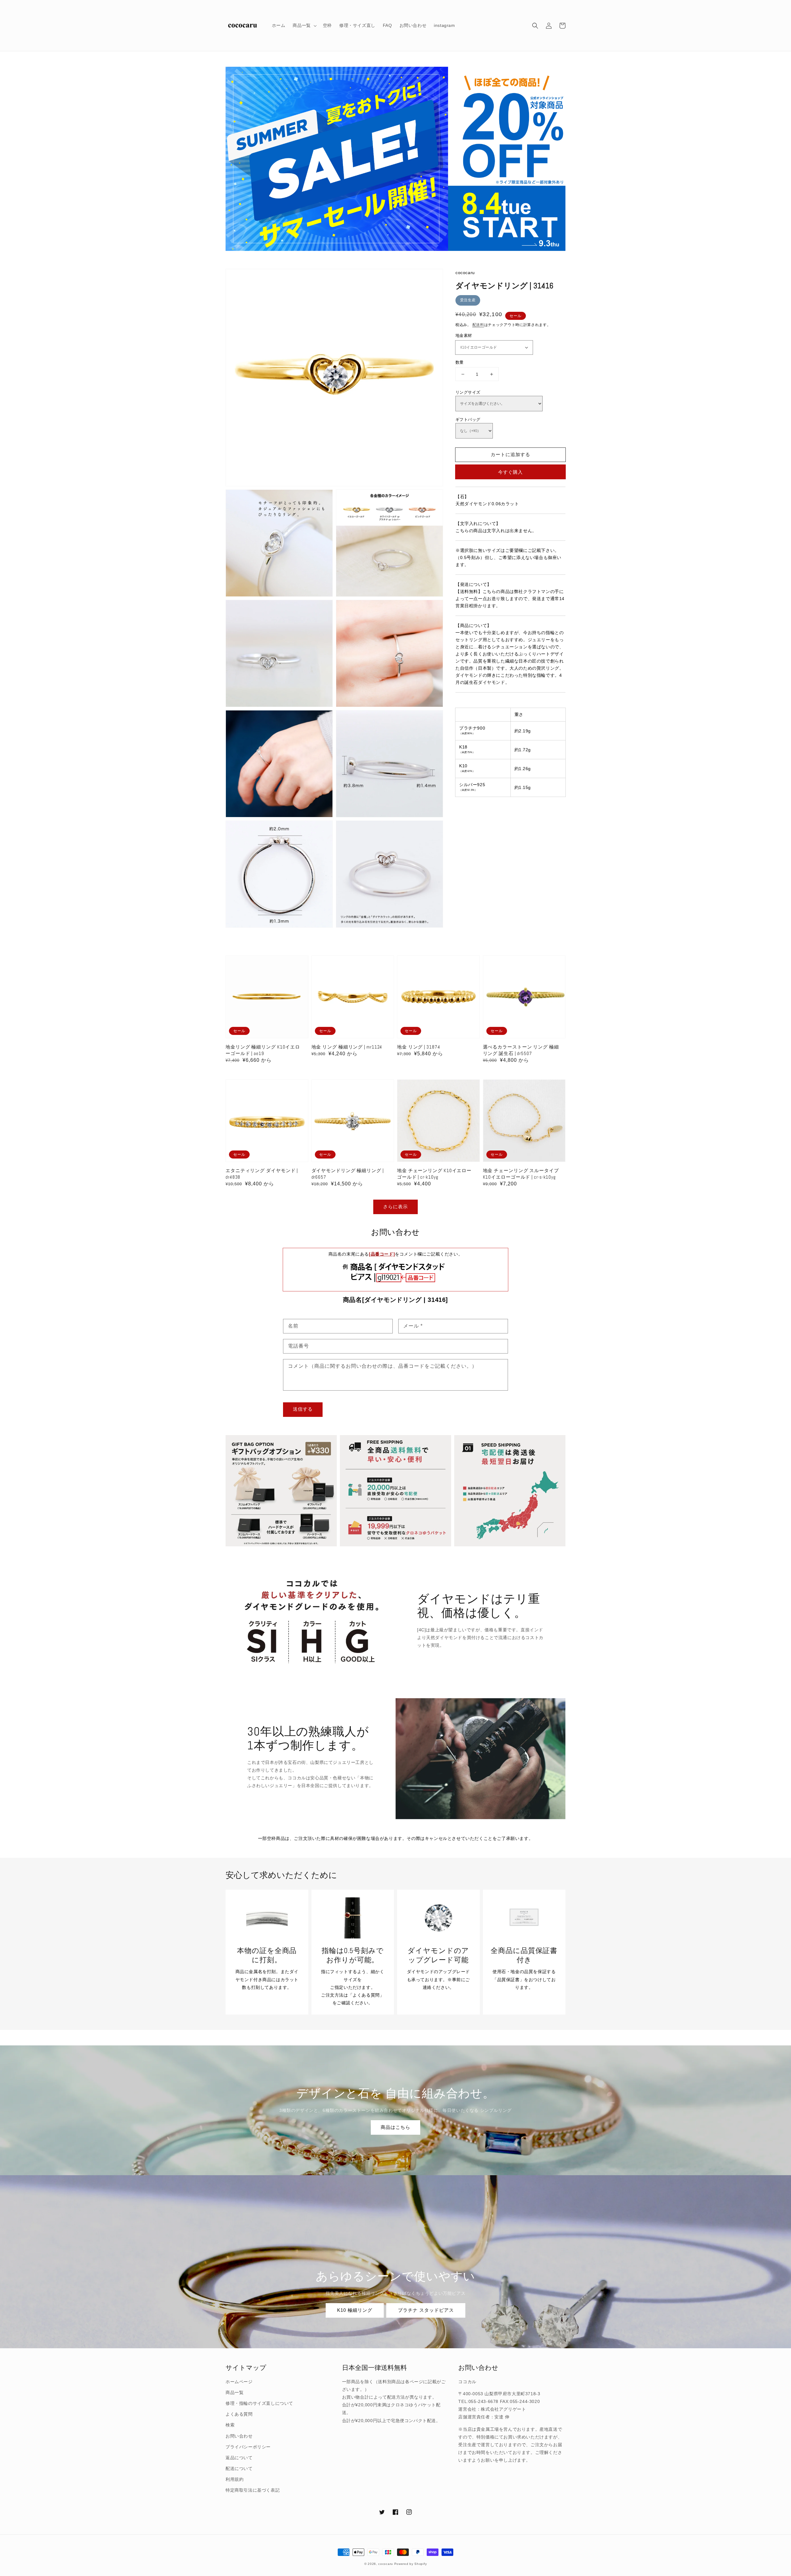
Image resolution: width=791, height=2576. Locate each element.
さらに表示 (395, 1207)
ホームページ (239, 2382)
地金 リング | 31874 (419, 1047)
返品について (239, 2458)
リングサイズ (468, 392)
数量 (460, 362)
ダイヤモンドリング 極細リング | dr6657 (348, 1174)
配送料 (478, 325)
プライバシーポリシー (248, 2447)
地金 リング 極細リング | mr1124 (347, 1047)
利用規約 (235, 2479)
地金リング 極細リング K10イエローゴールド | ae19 (263, 1050)
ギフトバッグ (468, 419)
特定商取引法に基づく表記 (253, 2490)
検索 (230, 2425)
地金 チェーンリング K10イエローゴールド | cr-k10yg (434, 1174)
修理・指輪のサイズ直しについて (259, 2403)
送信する (303, 1409)
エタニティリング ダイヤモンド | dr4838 (262, 1174)
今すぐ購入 (510, 472)
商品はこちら (395, 2127)
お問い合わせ (239, 2436)
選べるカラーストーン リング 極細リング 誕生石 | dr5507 (521, 1050)
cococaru (386, 2564)
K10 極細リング (355, 2310)
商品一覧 (235, 2392)
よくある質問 (239, 2414)
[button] (535, 26)
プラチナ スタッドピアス (426, 2310)
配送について (239, 2468)
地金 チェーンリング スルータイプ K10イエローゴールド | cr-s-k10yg (521, 1174)
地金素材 (464, 335)
